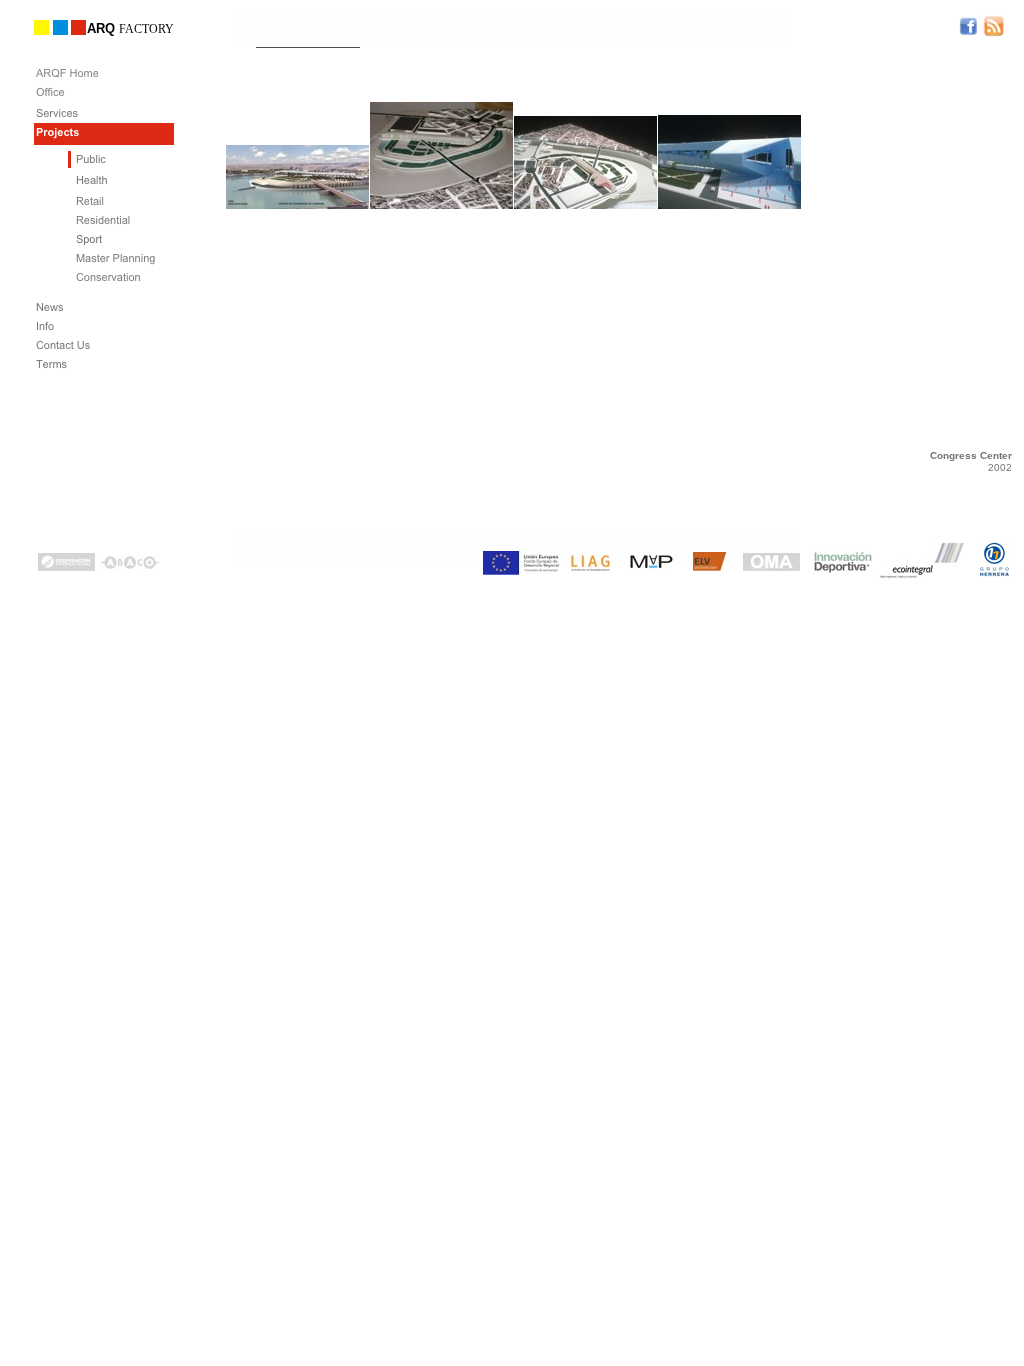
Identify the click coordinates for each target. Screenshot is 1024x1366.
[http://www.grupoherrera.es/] (994, 571)
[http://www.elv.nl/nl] (710, 565)
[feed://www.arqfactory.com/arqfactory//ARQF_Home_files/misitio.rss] (994, 31)
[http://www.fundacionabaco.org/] (130, 564)
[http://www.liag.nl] (590, 567)
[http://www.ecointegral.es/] (923, 577)
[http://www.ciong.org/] (66, 565)
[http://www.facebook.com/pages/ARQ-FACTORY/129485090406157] (968, 30)
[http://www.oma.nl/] (771, 565)
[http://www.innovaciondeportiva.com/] (842, 569)
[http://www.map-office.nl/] (651, 566)
